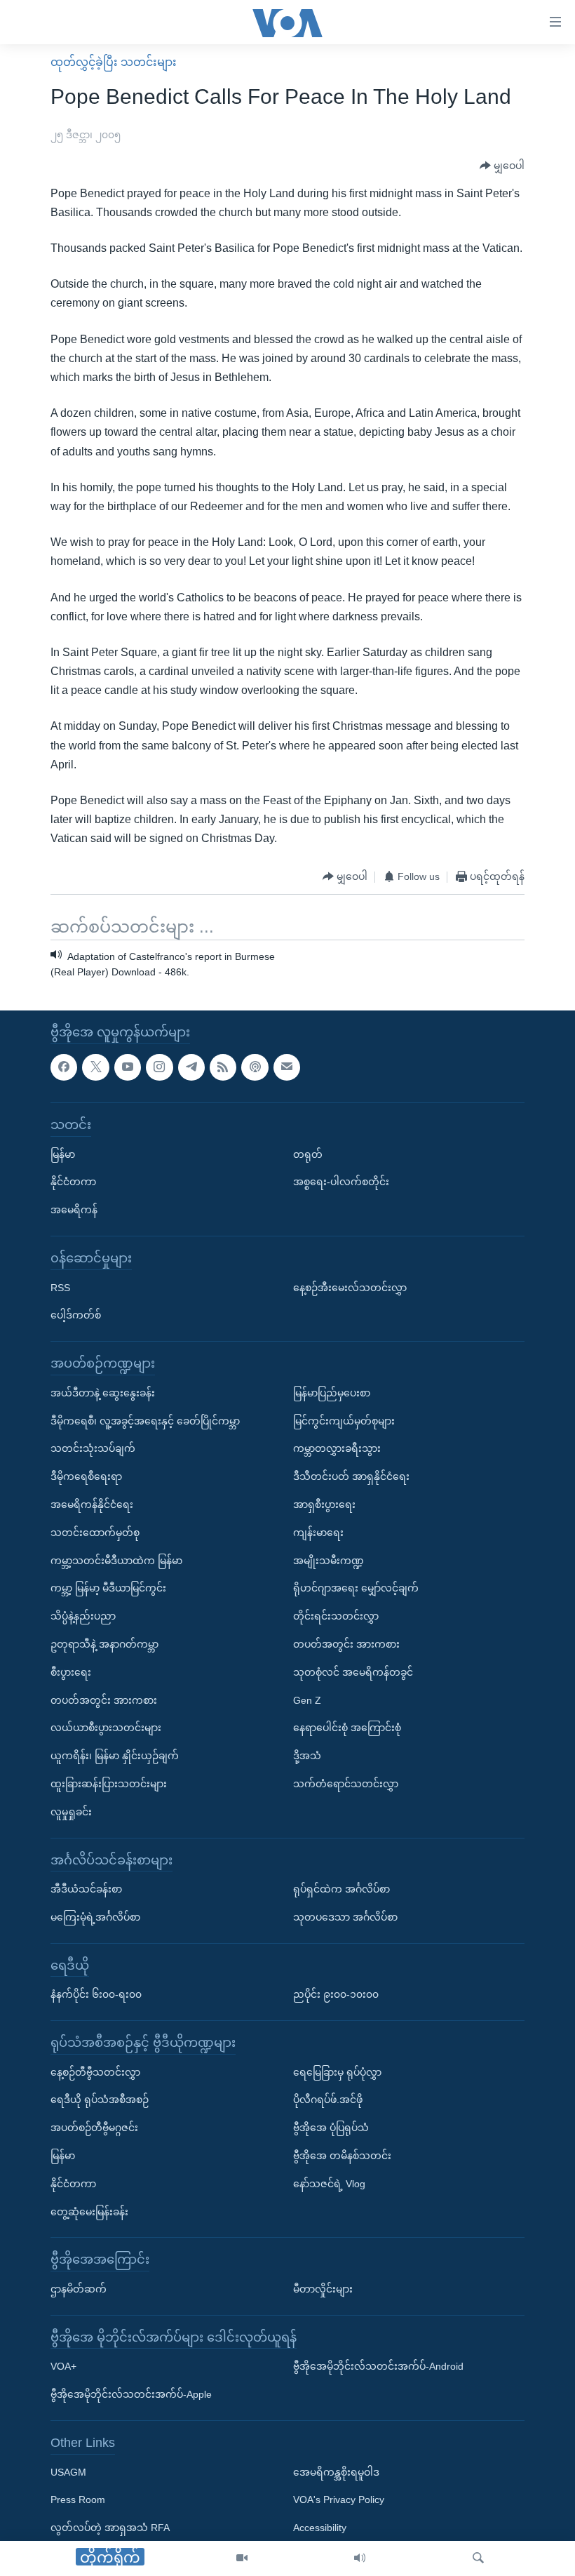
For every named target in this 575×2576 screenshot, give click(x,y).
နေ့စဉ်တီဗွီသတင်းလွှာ (95, 2072)
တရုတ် (308, 1154)
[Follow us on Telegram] (191, 1067)
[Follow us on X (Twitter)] (95, 1067)
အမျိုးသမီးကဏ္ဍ (329, 1561)
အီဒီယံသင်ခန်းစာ (86, 1889)
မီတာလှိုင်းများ (323, 2289)
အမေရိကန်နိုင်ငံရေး (92, 1504)
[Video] (242, 2558)
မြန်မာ (63, 1154)
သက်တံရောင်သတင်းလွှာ (346, 1784)
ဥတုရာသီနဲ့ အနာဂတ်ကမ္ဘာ (104, 1644)
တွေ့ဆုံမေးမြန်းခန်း (89, 2212)
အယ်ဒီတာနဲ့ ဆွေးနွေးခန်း (103, 1393)
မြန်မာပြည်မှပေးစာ (332, 1393)
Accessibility (320, 2528)
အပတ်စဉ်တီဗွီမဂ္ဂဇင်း (94, 2128)
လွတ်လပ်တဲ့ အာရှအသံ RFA (110, 2528)
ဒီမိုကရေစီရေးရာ (86, 1477)
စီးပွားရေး (71, 1672)
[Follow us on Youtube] (128, 1067)
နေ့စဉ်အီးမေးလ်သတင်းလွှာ (350, 1288)
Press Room (78, 2500)
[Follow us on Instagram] (159, 1067)
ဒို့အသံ (307, 1756)
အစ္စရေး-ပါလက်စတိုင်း (341, 1182)
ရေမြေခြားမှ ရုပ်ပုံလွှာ (337, 2072)
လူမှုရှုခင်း (71, 1812)
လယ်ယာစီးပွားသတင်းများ (106, 1728)
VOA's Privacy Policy (339, 2500)
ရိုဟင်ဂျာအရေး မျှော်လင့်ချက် (356, 1589)
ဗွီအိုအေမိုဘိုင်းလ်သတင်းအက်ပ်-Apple (131, 2395)
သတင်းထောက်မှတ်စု (95, 1533)
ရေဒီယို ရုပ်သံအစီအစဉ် (100, 2100)
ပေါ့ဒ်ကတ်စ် (76, 1316)
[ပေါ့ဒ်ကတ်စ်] (255, 1067)
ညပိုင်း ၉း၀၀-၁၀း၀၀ (336, 1995)
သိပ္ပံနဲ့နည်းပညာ (83, 1617)
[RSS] (223, 1067)
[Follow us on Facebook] (64, 1067)
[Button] (502, 166)
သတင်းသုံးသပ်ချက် (93, 1449)
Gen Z (307, 1700)
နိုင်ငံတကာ (73, 1182)
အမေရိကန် (74, 1210)
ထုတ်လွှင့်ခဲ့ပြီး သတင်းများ (114, 62)
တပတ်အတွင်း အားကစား (104, 1700)
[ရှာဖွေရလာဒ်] (478, 2558)
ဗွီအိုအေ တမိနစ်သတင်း (342, 2156)
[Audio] (360, 2558)
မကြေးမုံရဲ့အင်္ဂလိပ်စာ (95, 1917)
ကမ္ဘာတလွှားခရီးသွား (337, 1449)
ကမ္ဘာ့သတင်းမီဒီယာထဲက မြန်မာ (116, 1561)
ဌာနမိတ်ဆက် (79, 2289)
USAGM (68, 2472)
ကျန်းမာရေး (318, 1533)
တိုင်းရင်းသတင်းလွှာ (336, 1617)
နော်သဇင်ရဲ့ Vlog (329, 2184)
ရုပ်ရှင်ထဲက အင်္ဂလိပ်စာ (341, 1889)
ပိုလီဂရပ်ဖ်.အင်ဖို (328, 2100)
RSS (60, 1288)
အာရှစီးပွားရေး (324, 1504)
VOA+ (63, 2367)
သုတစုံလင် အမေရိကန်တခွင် (353, 1672)
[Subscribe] (287, 1067)
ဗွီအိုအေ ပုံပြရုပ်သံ (331, 2128)
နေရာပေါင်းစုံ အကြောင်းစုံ (347, 1728)
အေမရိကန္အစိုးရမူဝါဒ (336, 2472)
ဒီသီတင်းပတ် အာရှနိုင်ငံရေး (351, 1477)
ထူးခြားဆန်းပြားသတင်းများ (109, 1784)
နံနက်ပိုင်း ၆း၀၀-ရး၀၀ (96, 1995)
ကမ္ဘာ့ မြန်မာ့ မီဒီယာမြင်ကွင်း (108, 1589)
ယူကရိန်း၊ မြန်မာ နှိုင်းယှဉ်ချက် (115, 1756)
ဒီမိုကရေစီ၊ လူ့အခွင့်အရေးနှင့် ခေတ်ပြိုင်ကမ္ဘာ (145, 1421)
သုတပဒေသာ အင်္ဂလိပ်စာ (345, 1917)
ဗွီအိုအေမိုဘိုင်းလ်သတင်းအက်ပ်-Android (378, 2367)
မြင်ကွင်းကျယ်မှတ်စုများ (344, 1421)
